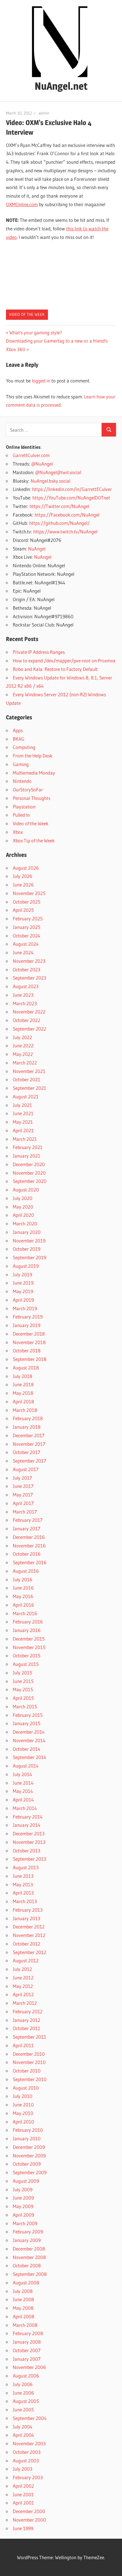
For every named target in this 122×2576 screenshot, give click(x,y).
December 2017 (29, 1435)
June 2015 (23, 1681)
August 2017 (26, 1469)
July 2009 (23, 2189)
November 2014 (29, 1740)
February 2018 (28, 1418)
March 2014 (25, 1808)
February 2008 (28, 2333)
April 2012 (23, 1994)
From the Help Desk (33, 756)
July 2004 (23, 2427)
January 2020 (27, 1232)
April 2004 (23, 2435)
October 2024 (27, 936)
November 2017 (29, 1444)
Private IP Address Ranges (39, 652)
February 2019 (28, 1317)
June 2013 (23, 1876)
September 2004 (30, 2418)
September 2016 (30, 1562)
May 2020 (23, 1207)
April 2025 (23, 910)
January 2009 (27, 2240)
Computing (24, 747)
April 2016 (23, 1605)
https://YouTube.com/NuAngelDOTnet (71, 498)
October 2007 (27, 2350)
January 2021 (27, 1156)
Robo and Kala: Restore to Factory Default (55, 669)
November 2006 (29, 2367)
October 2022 (27, 1020)
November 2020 (29, 1173)
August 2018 (26, 1368)
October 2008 (27, 2265)
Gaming (21, 764)
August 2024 (26, 944)
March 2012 (25, 2003)
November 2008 (29, 2257)
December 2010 (29, 2054)
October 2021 (27, 1079)
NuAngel (37, 549)
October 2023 (27, 969)
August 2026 (26, 868)
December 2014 (29, 1732)
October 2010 (27, 2071)
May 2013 (23, 1884)
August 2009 (26, 2181)
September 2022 (30, 1029)
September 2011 (30, 2037)
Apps (18, 730)
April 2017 (23, 1503)
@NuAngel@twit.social (58, 472)
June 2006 (23, 2393)
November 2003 (29, 2443)
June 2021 (23, 1113)
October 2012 (27, 1944)
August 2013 (26, 1867)
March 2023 (25, 1003)
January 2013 (27, 1918)
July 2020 (23, 1198)
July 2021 (22, 1105)
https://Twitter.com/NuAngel (59, 506)
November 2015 (29, 1647)
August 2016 (26, 1571)
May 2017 (23, 1495)
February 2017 (28, 1520)
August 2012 (26, 1960)
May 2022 (23, 1054)
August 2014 (26, 1766)
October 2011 (27, 2028)
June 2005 (23, 2410)
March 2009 (25, 2223)
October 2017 (27, 1452)
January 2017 (27, 1528)
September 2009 (30, 2172)
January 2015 (27, 1723)
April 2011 (23, 2045)
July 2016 (23, 1579)
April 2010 (23, 2122)
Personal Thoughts (31, 798)
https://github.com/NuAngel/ (59, 523)
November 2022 (29, 1012)
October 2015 (27, 1655)
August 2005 (26, 2401)
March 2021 (25, 1139)
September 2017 (30, 1461)
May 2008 (23, 2308)
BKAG (19, 739)
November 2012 (29, 1935)
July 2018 (23, 1376)
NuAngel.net (61, 86)
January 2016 (27, 1630)
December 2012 (29, 1927)
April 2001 (23, 2503)
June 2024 (23, 952)
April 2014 (23, 1800)
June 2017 (23, 1486)
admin (44, 113)
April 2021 (23, 1130)
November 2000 (29, 2520)
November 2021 (29, 1071)
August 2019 (26, 1266)
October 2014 (27, 1749)
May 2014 (23, 1791)
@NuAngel (42, 464)
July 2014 (22, 1774)
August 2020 (26, 1190)
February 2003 (28, 2477)
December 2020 (29, 1164)
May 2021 (23, 1122)
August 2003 (26, 2461)
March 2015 (25, 1706)
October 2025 (27, 902)
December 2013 (29, 1833)
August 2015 (26, 1664)
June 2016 (23, 1588)
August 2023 (26, 986)
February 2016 (28, 1622)
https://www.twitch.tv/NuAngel (65, 532)
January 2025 (27, 927)
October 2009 (27, 2164)
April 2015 (23, 1698)
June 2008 (23, 2299)
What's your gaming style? (36, 332)
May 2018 (23, 1393)
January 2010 (27, 2138)
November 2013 (29, 1842)
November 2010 (29, 2062)
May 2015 (23, 1689)
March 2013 (25, 1901)
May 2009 (23, 2206)
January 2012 (27, 2020)
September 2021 (30, 1088)
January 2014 (27, 1825)
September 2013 (30, 1859)
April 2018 (23, 1401)
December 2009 (29, 2147)
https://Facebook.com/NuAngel (67, 515)
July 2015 (22, 1673)
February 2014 (28, 1817)
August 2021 (26, 1096)
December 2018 (29, 1334)
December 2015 (29, 1639)
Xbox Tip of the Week (34, 840)
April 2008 (24, 2316)
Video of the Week (27, 314)
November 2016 (29, 1546)
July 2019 (22, 1274)
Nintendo (22, 781)
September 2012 (30, 1952)
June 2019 (23, 1283)
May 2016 (23, 1596)
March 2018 (25, 1410)
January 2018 (27, 1427)
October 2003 (27, 2452)
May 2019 (23, 1291)
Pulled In (21, 815)
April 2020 (23, 1215)
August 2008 (26, 2283)
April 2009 (23, 2215)
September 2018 (30, 1359)
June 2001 (23, 2494)
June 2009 (23, 2198)
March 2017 (25, 1512)
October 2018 (27, 1351)
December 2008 (29, 2249)
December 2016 (29, 1537)
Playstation (24, 807)
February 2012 (28, 2011)
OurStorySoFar (28, 790)
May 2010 (23, 2113)
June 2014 (23, 1783)
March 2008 (25, 2325)
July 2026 (23, 876)
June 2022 (23, 1046)
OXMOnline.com (22, 204)
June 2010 (23, 2105)
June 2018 (23, 1384)
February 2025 (28, 919)
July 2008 (23, 2291)
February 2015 (28, 1715)
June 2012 (23, 1978)
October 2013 (27, 1851)
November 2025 (29, 893)
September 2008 (30, 2274)
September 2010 (30, 2079)
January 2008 (27, 2342)
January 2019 (27, 1325)
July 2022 (22, 1037)
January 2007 (27, 2359)
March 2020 (25, 1224)
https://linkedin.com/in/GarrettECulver (72, 489)
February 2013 (28, 1910)
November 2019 (29, 1241)
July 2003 (23, 2469)
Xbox (18, 832)
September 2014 (30, 1757)
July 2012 (22, 1969)
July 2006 (23, 2384)
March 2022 (25, 1063)
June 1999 (23, 2528)
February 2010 (28, 2130)
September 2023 (30, 978)
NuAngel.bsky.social (51, 481)
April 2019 (23, 1300)
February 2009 (28, 2232)
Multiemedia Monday (34, 773)
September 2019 (30, 1257)
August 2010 (26, 2088)
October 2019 (27, 1249)
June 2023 (23, 995)
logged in (41, 381)
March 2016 (25, 1613)
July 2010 (23, 2096)
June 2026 (23, 885)
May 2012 (23, 1986)
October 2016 (27, 1554)
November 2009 (29, 2156)
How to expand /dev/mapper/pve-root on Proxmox (64, 661)
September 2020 (30, 1181)
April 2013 (23, 1893)
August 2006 (26, 2376)
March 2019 (25, 1308)
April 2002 (23, 2486)
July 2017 (22, 1478)
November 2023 (29, 961)
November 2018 (29, 1342)
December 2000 (29, 2511)
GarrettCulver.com (31, 455)
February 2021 (28, 1147)
